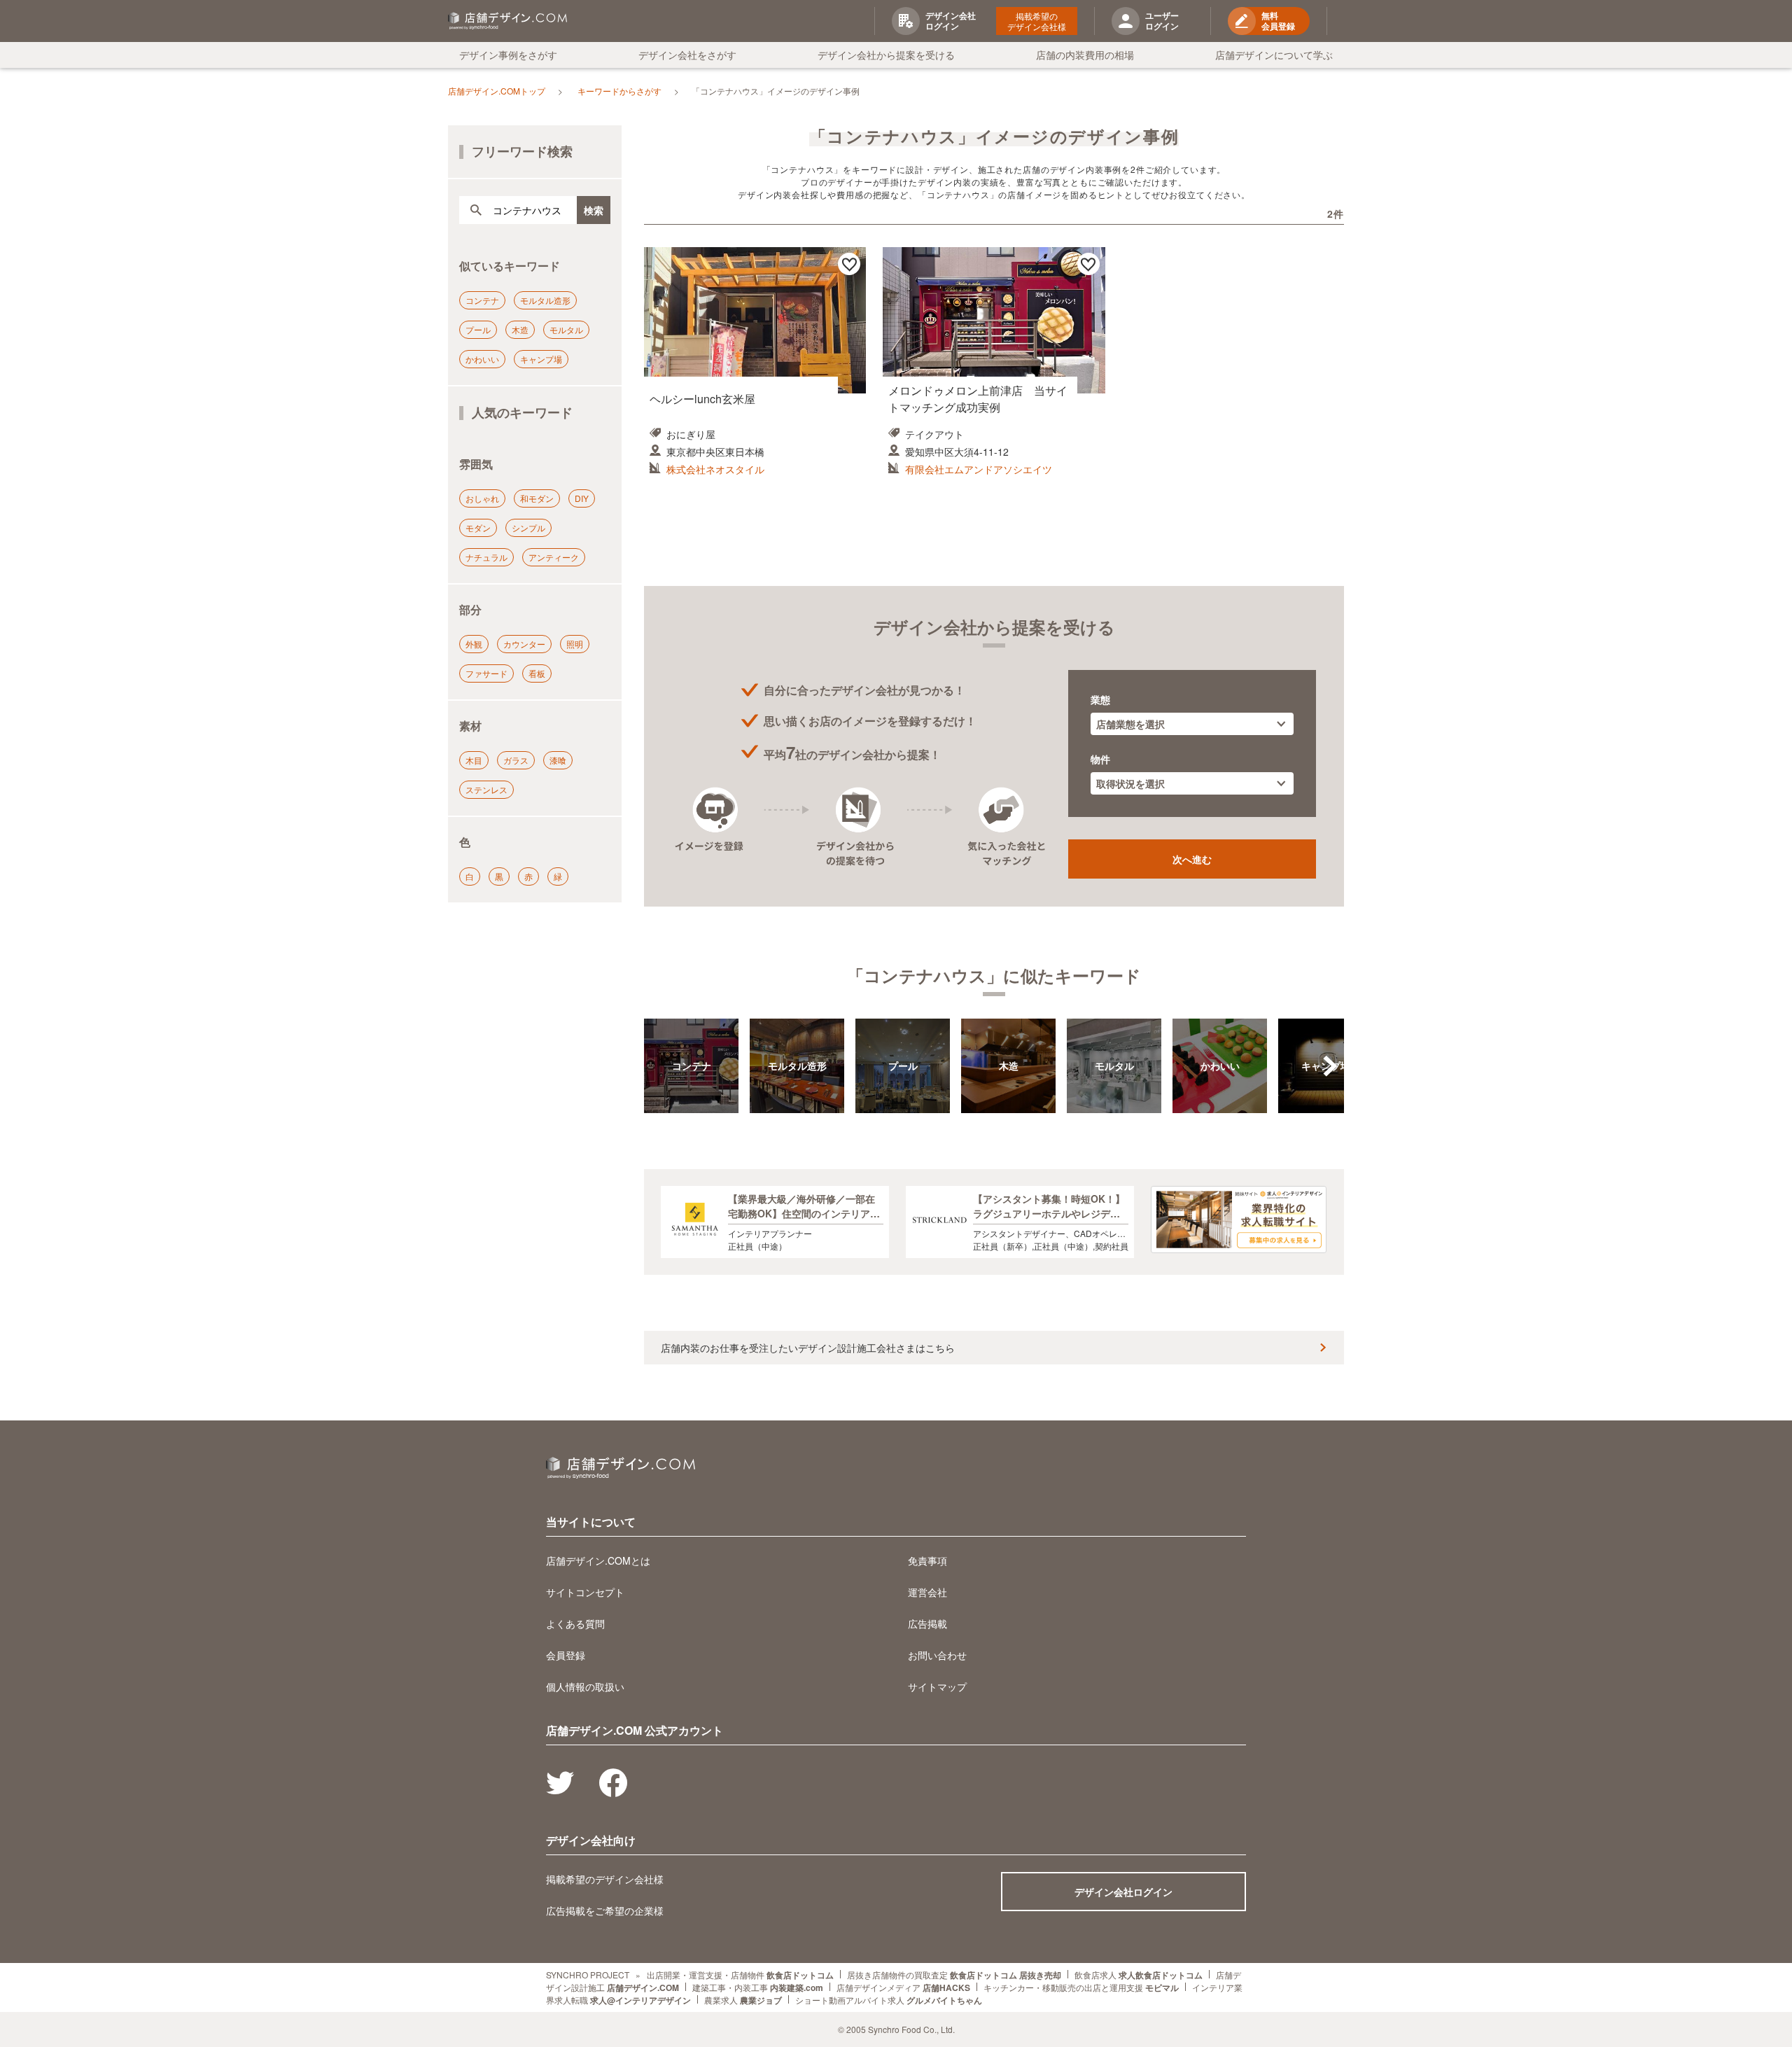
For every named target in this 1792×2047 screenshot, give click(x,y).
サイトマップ (937, 1686)
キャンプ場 (541, 359)
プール (478, 329)
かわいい (482, 359)
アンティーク (554, 557)
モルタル (566, 329)
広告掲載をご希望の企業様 (605, 1910)
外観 (474, 644)
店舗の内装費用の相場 (1085, 55)
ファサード (486, 673)
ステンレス (486, 789)
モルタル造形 (545, 300)
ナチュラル (486, 557)
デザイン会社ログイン (1123, 1892)
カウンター (524, 644)
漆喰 (558, 760)
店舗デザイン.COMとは (598, 1560)
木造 (520, 329)
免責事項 (927, 1560)
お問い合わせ (937, 1655)
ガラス (516, 760)
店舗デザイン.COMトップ (497, 91)
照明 (575, 644)
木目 (474, 760)
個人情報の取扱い (585, 1686)
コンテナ (482, 300)
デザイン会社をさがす (687, 55)
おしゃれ (482, 498)
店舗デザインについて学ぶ (1274, 55)
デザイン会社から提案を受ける (886, 55)
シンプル (528, 528)
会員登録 (566, 1655)
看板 (537, 673)
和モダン (537, 498)
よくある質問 (575, 1623)
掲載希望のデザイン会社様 (1037, 21)
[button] (1330, 1066)
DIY (582, 498)
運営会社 (927, 1592)
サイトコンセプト (585, 1592)
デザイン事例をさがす (508, 55)
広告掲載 (927, 1623)
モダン (478, 528)
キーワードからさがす (619, 91)
